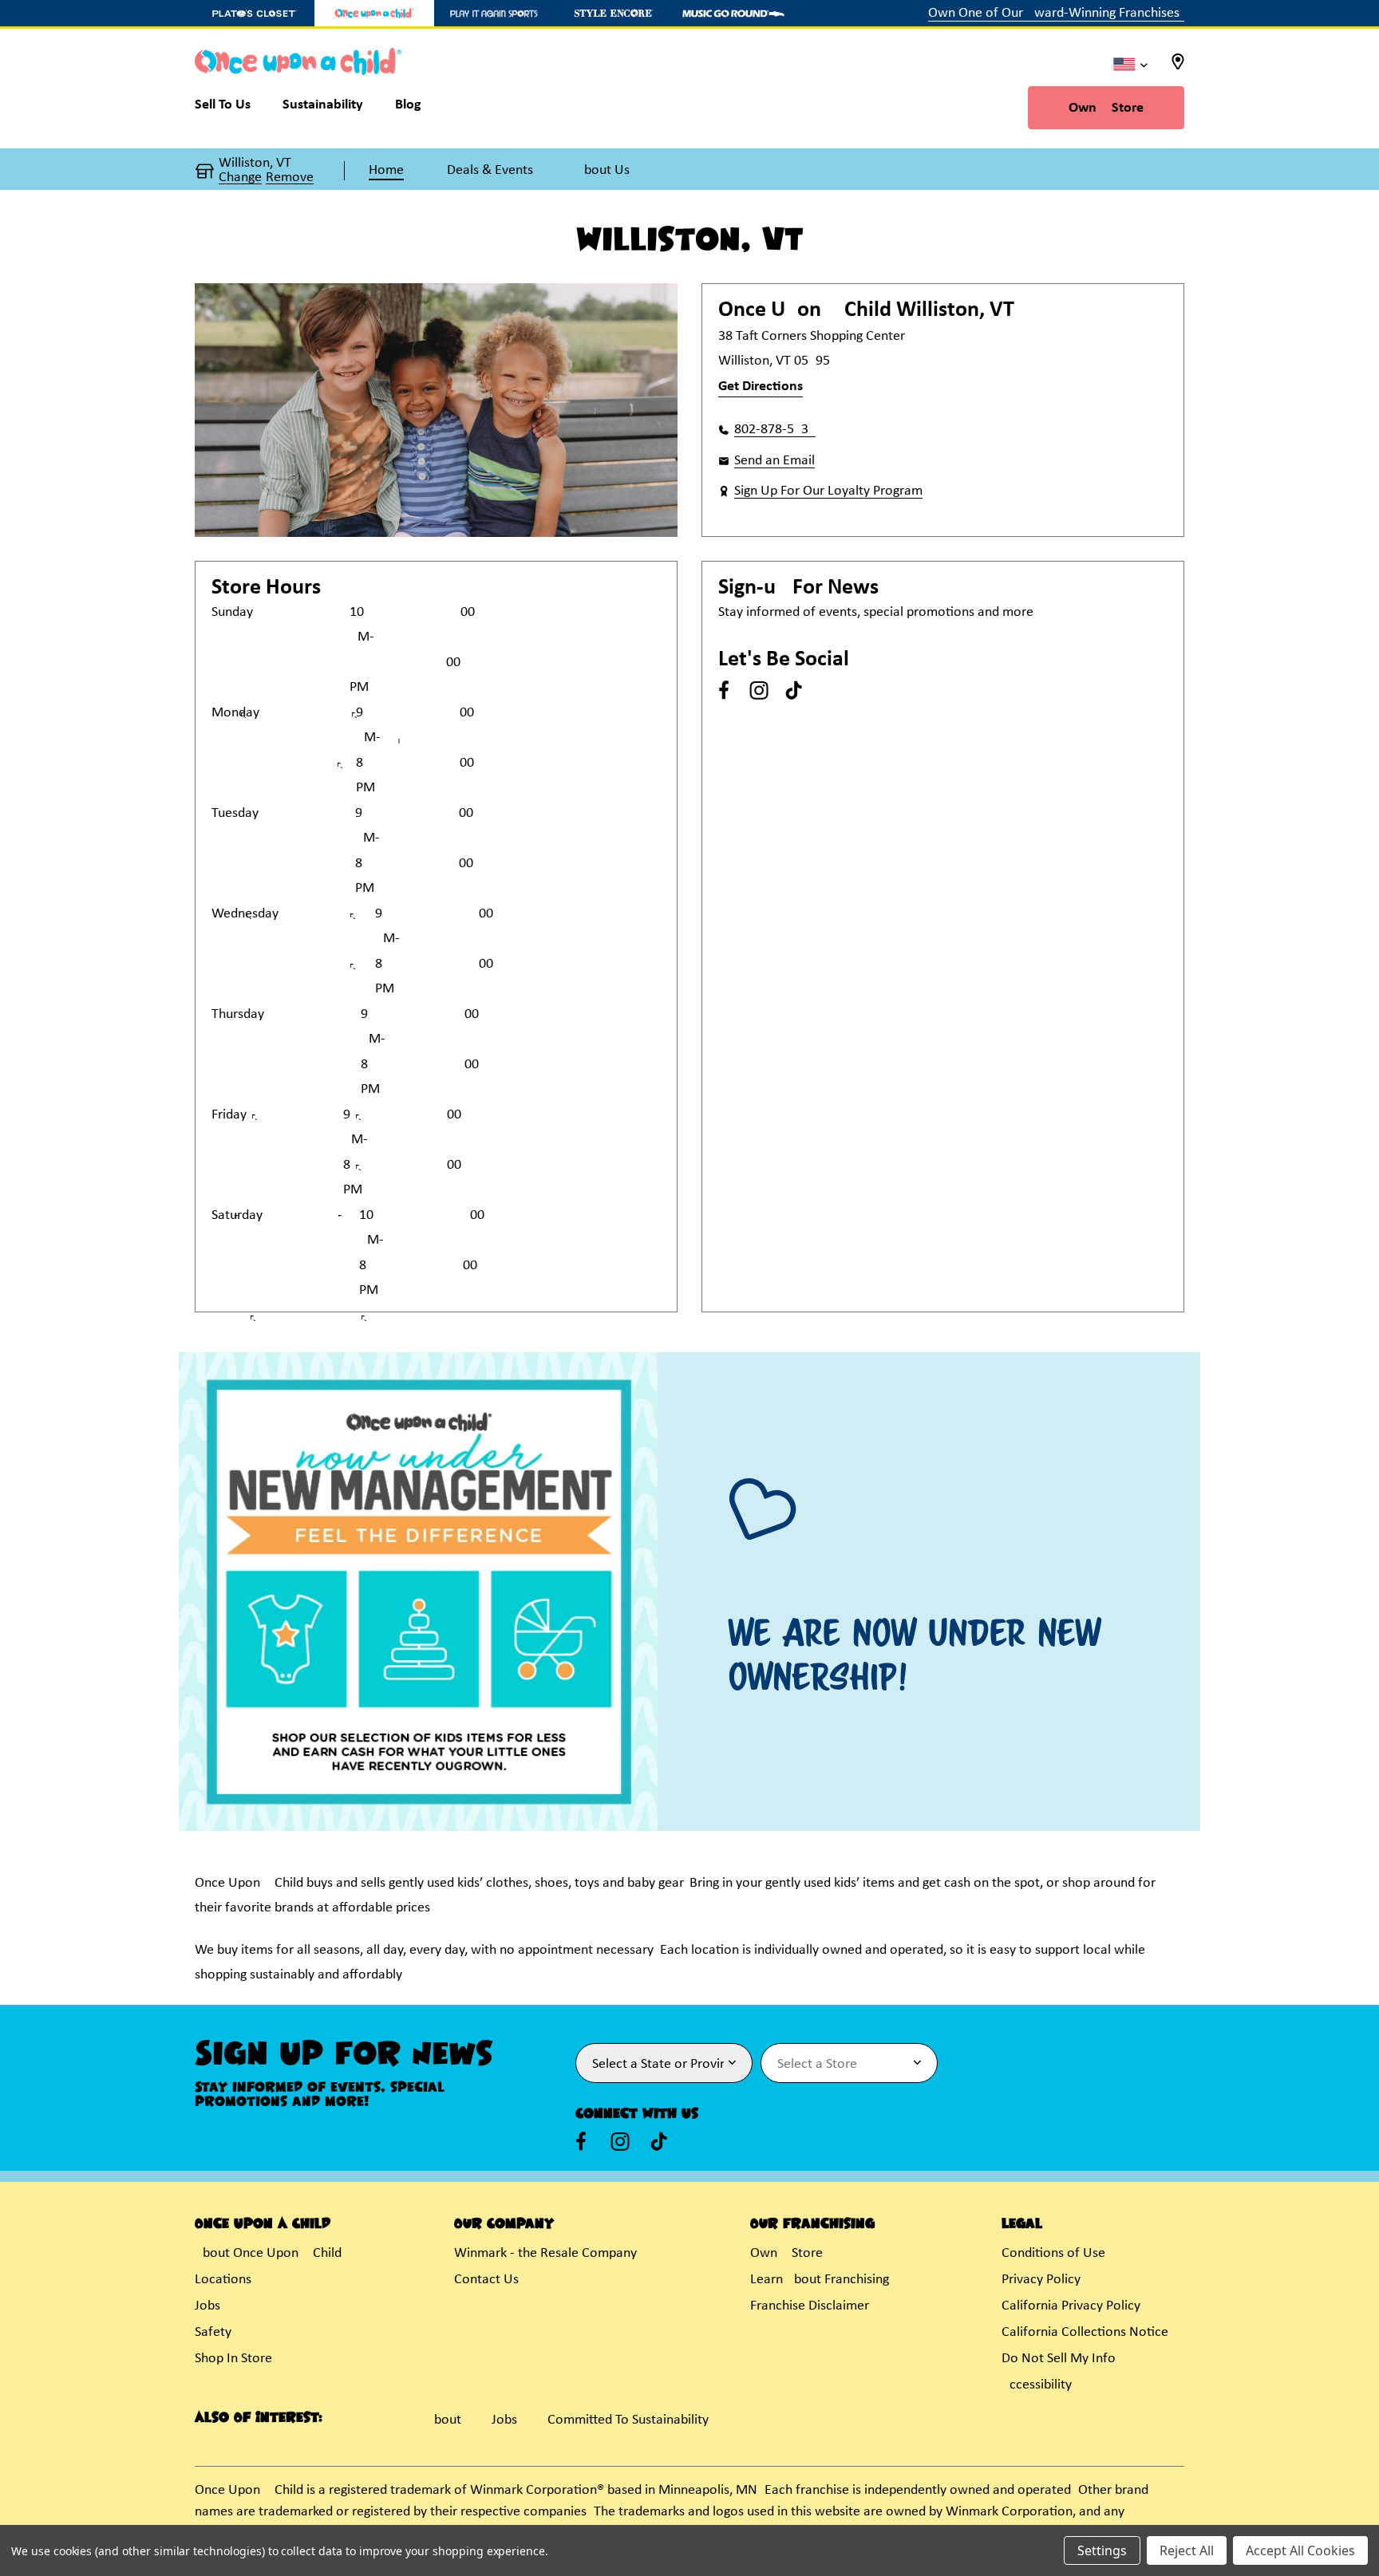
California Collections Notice (1085, 2332)
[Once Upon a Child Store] (374, 13)
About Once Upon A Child (268, 2253)
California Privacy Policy (1071, 2306)
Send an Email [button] (774, 461)
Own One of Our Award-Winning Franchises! (1056, 13)
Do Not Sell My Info (1059, 2359)
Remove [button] (290, 178)
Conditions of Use (1053, 2253)
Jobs (207, 2306)
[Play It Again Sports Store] (494, 13)
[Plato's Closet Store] (255, 13)
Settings (1102, 2550)
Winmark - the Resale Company (545, 2253)
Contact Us (486, 2280)
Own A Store (1106, 108)
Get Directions (761, 387)
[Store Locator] (1178, 67)
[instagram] (759, 690)
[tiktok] (794, 690)
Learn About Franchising (820, 2280)
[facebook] (724, 690)
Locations (223, 2280)
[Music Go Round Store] (733, 13)
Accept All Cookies (1300, 2550)
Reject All (1187, 2550)
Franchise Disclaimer (810, 2306)
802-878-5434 (775, 430)
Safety (213, 2332)
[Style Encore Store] (614, 13)
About (444, 2420)
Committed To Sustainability (628, 2420)
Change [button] (240, 178)
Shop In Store (233, 2359)
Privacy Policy (1041, 2280)
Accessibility (1037, 2385)
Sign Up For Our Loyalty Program (828, 491)
